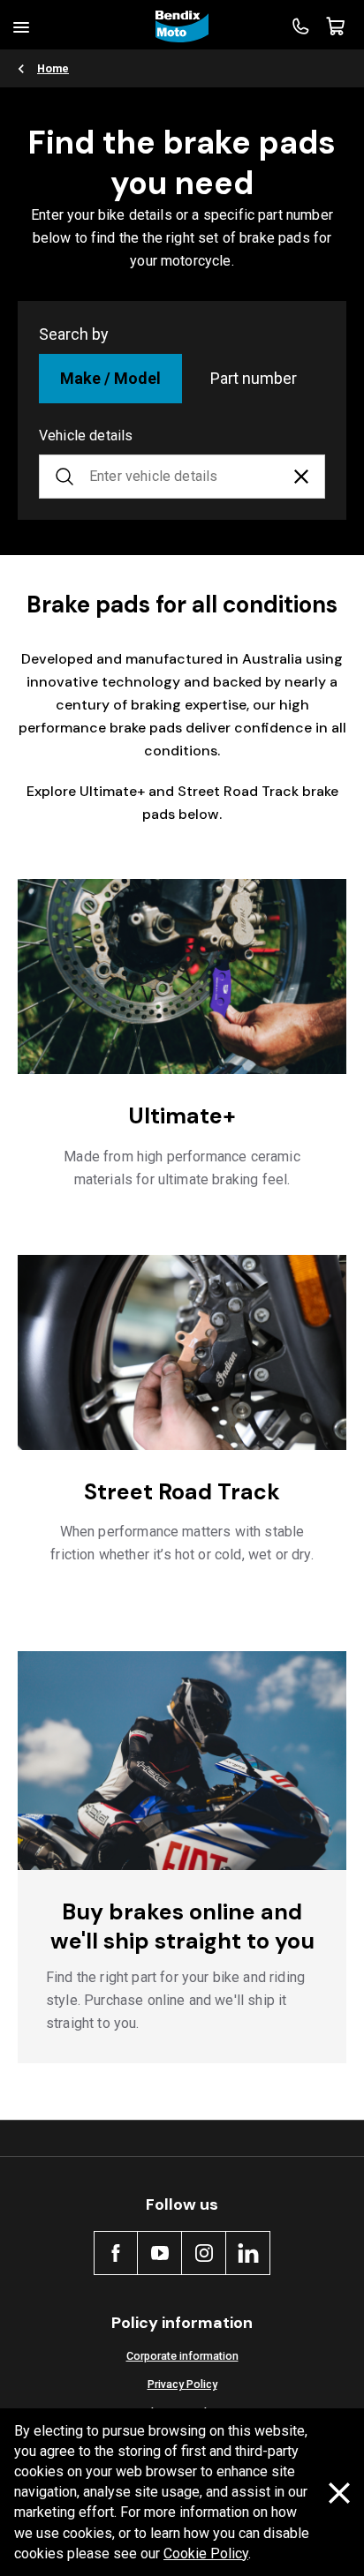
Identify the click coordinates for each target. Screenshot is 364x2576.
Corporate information (182, 2356)
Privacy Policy (182, 2384)
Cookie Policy (206, 2553)
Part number (254, 378)
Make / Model (110, 378)
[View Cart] (336, 26)
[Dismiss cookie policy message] (339, 2493)
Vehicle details (86, 436)
